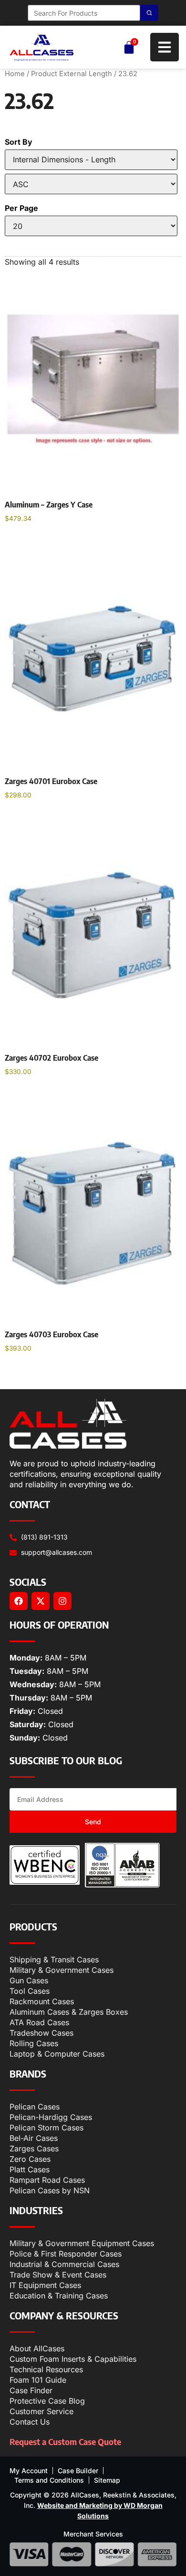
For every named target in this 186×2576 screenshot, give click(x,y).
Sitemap (107, 2480)
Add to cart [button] (33, 543)
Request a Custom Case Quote (65, 2442)
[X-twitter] (41, 1601)
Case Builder (78, 2471)
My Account (29, 2471)
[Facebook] (19, 1601)
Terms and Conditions (49, 2480)
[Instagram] (62, 1601)
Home (15, 74)
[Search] (149, 13)
